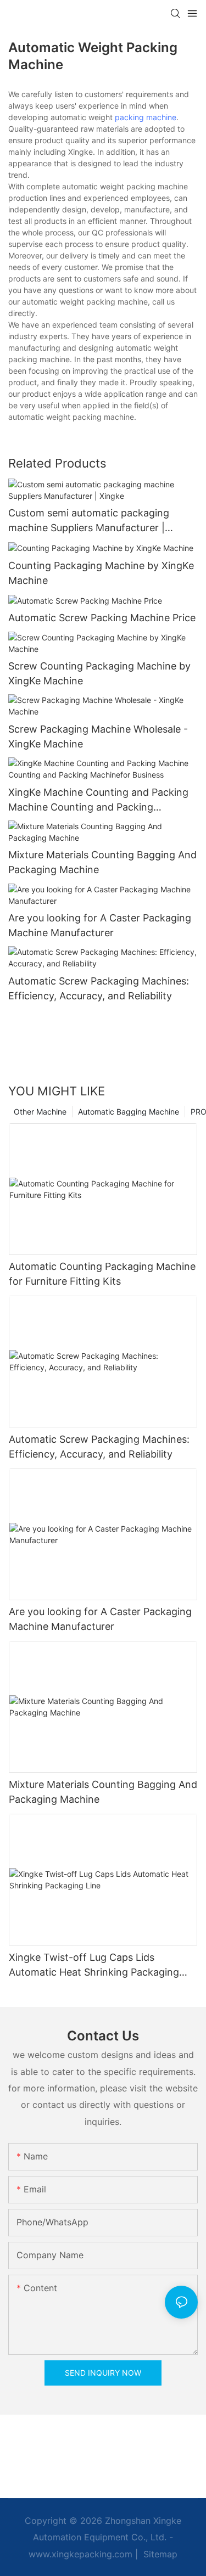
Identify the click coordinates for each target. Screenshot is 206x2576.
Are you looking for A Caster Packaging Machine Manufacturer (100, 925)
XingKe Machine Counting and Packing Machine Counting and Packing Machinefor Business (98, 800)
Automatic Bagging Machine (129, 1112)
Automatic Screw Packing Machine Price (102, 618)
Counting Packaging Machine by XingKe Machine (101, 573)
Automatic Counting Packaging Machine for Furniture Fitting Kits (102, 1274)
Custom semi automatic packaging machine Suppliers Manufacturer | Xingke (89, 521)
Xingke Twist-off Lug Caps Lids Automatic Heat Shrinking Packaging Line (94, 1965)
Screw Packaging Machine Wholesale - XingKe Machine (98, 736)
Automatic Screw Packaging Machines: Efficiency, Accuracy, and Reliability (99, 988)
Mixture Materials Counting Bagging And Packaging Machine (102, 862)
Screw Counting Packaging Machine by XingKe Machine (99, 673)
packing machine (146, 117)
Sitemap (159, 2554)
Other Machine (40, 1112)
